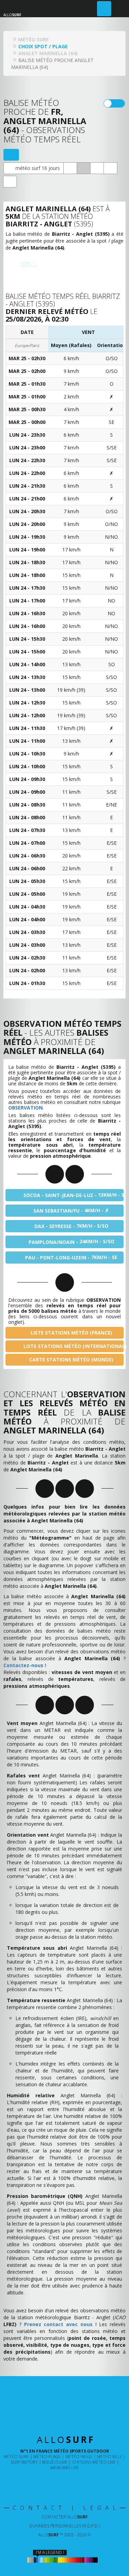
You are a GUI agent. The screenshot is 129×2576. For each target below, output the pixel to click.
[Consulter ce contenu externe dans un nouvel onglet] (42, 2482)
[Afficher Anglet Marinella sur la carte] (11, 155)
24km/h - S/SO (71, 1241)
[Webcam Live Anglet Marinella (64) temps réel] (70, 168)
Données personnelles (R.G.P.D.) (64, 2526)
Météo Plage (47, 2457)
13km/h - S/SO (73, 1195)
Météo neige (79, 2457)
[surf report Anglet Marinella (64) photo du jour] (110, 168)
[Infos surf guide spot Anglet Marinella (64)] (10, 182)
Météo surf (16, 2457)
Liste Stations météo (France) (71, 1333)
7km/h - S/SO (71, 1226)
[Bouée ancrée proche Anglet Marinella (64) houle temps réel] (97, 168)
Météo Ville (110, 2457)
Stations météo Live (94, 2462)
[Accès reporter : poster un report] (104, 9)
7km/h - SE (71, 1257)
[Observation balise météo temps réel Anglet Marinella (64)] (84, 168)
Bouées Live (55, 2462)
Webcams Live (64, 2468)
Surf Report (24, 2462)
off (119, 103)
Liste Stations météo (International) (73, 1346)
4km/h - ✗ (71, 1210)
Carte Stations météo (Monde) (71, 1360)
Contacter (65, 2517)
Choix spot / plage (43, 46)
